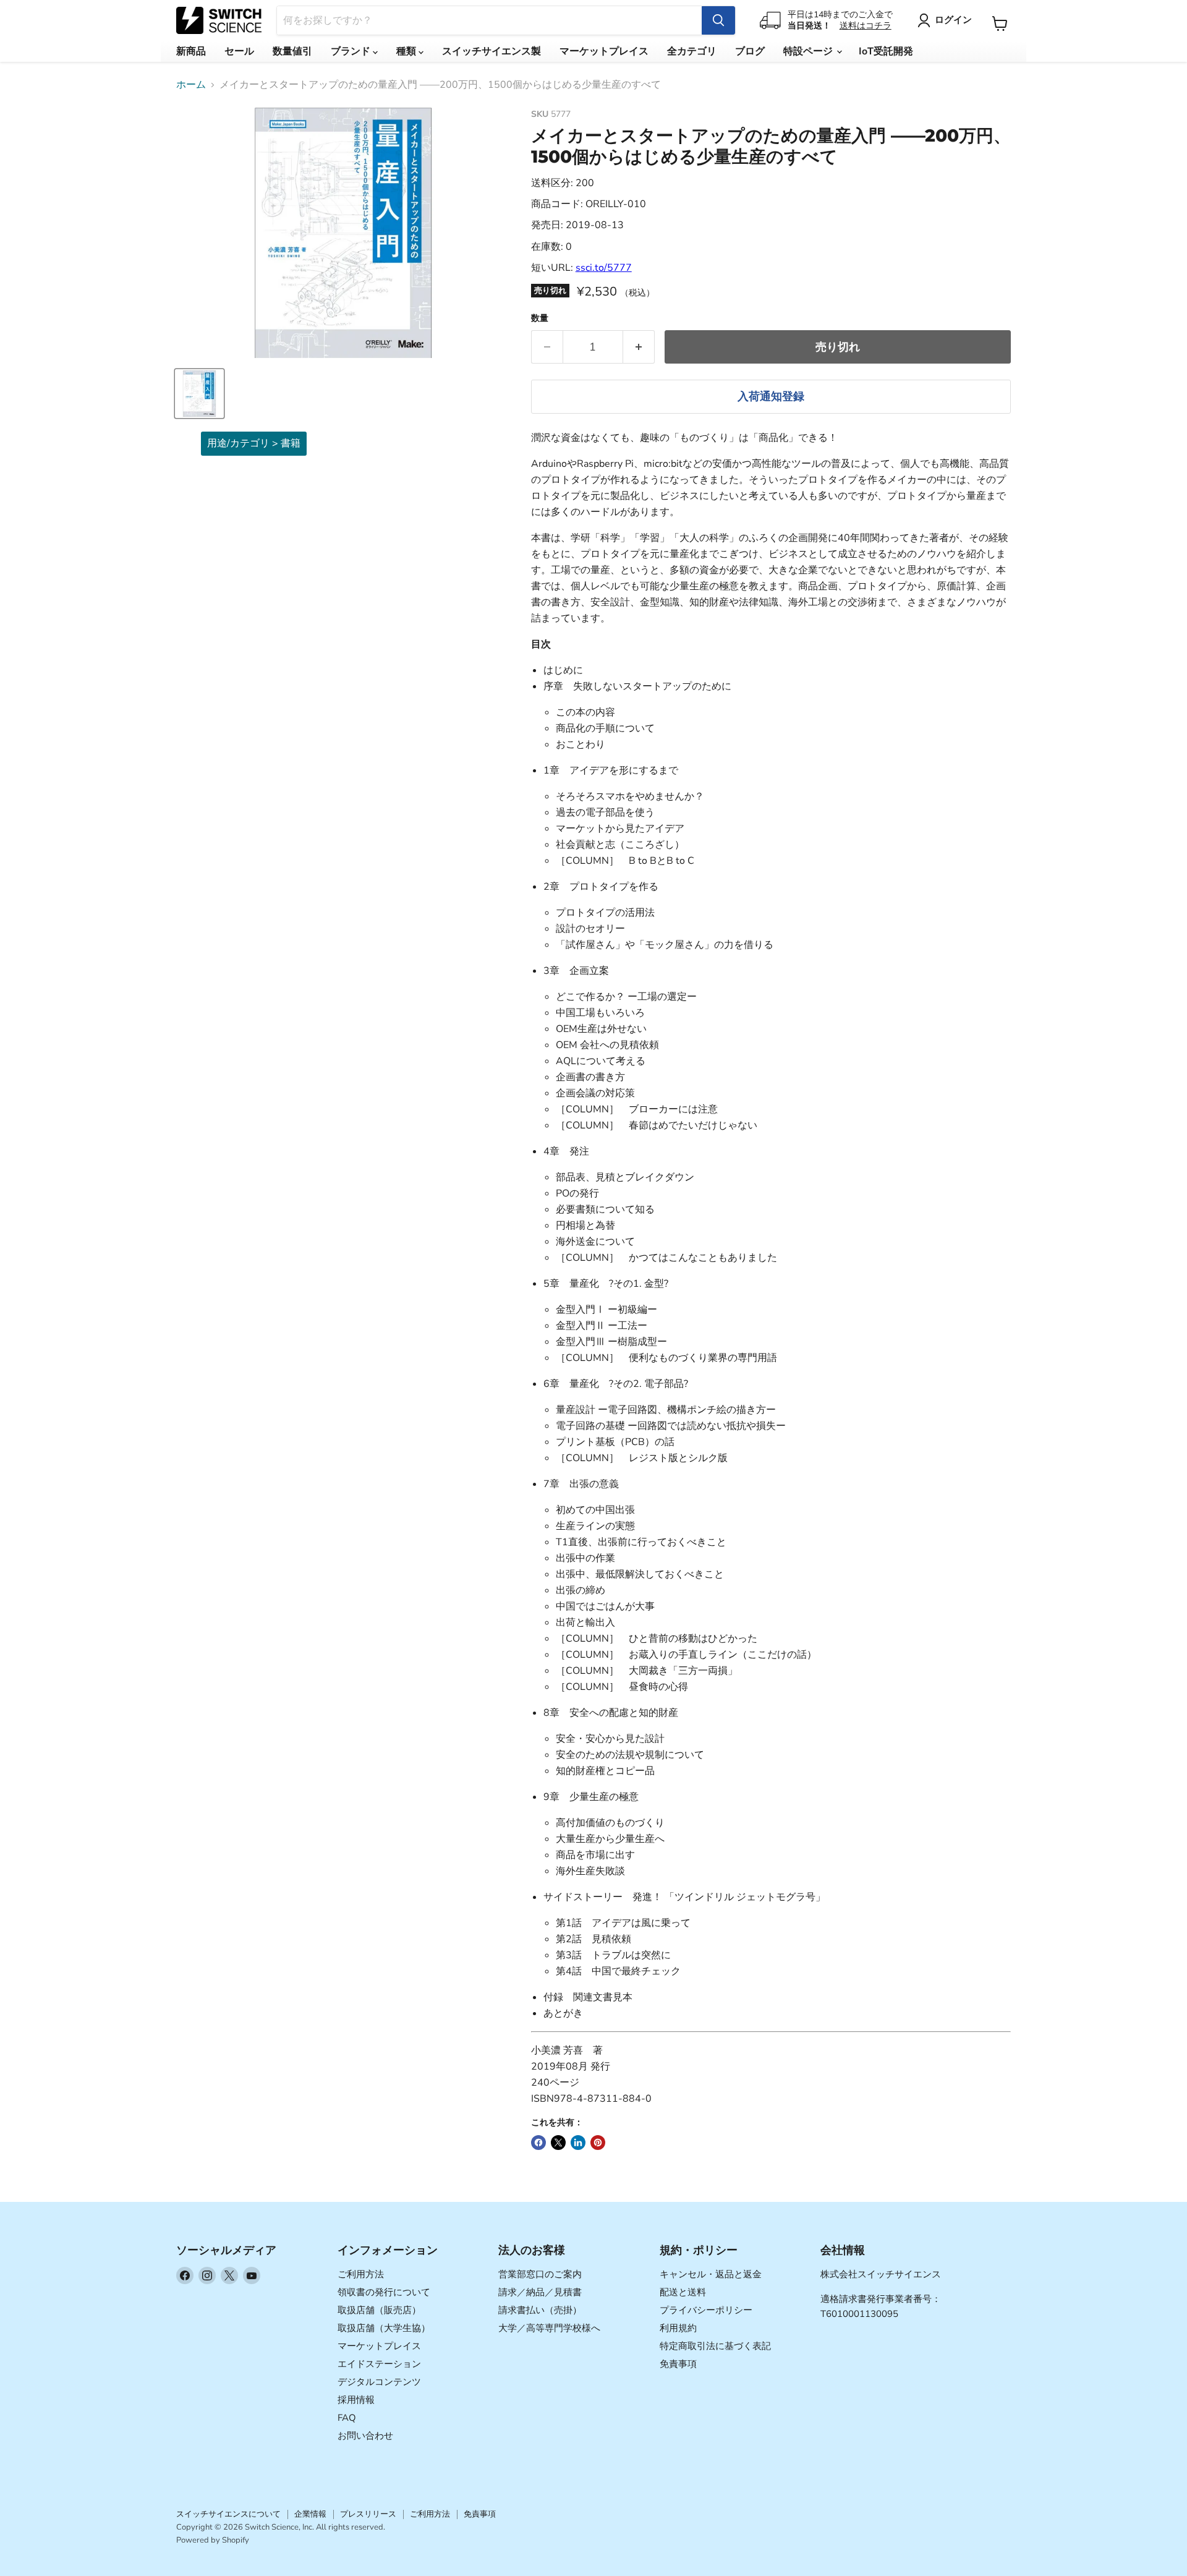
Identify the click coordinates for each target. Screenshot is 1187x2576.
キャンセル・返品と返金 (711, 2274)
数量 (540, 318)
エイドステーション (379, 2364)
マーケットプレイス (604, 51)
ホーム (191, 85)
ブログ (750, 51)
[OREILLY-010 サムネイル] (199, 394)
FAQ (347, 2418)
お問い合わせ (365, 2436)
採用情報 (356, 2400)
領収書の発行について (384, 2292)
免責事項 (678, 2364)
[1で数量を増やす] (639, 347)
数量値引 (292, 51)
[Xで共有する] (558, 2143)
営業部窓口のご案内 (540, 2274)
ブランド (352, 51)
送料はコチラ (866, 26)
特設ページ (809, 51)
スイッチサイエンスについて (228, 2514)
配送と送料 (683, 2292)
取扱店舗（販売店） (379, 2310)
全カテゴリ (692, 51)
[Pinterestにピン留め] (598, 2143)
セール (239, 51)
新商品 (191, 51)
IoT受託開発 (886, 51)
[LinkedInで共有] (578, 2143)
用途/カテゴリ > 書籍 (254, 443)
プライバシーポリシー (706, 2310)
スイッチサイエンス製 (491, 51)
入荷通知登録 (771, 396)
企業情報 (310, 2514)
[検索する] (718, 20)
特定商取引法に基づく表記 (715, 2346)
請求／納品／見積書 (540, 2292)
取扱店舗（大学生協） (384, 2328)
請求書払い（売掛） (540, 2310)
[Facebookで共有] (538, 2143)
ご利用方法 (361, 2274)
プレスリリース (368, 2514)
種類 (407, 51)
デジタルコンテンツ (379, 2382)
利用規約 (678, 2328)
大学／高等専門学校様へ (549, 2328)
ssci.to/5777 (604, 268)
